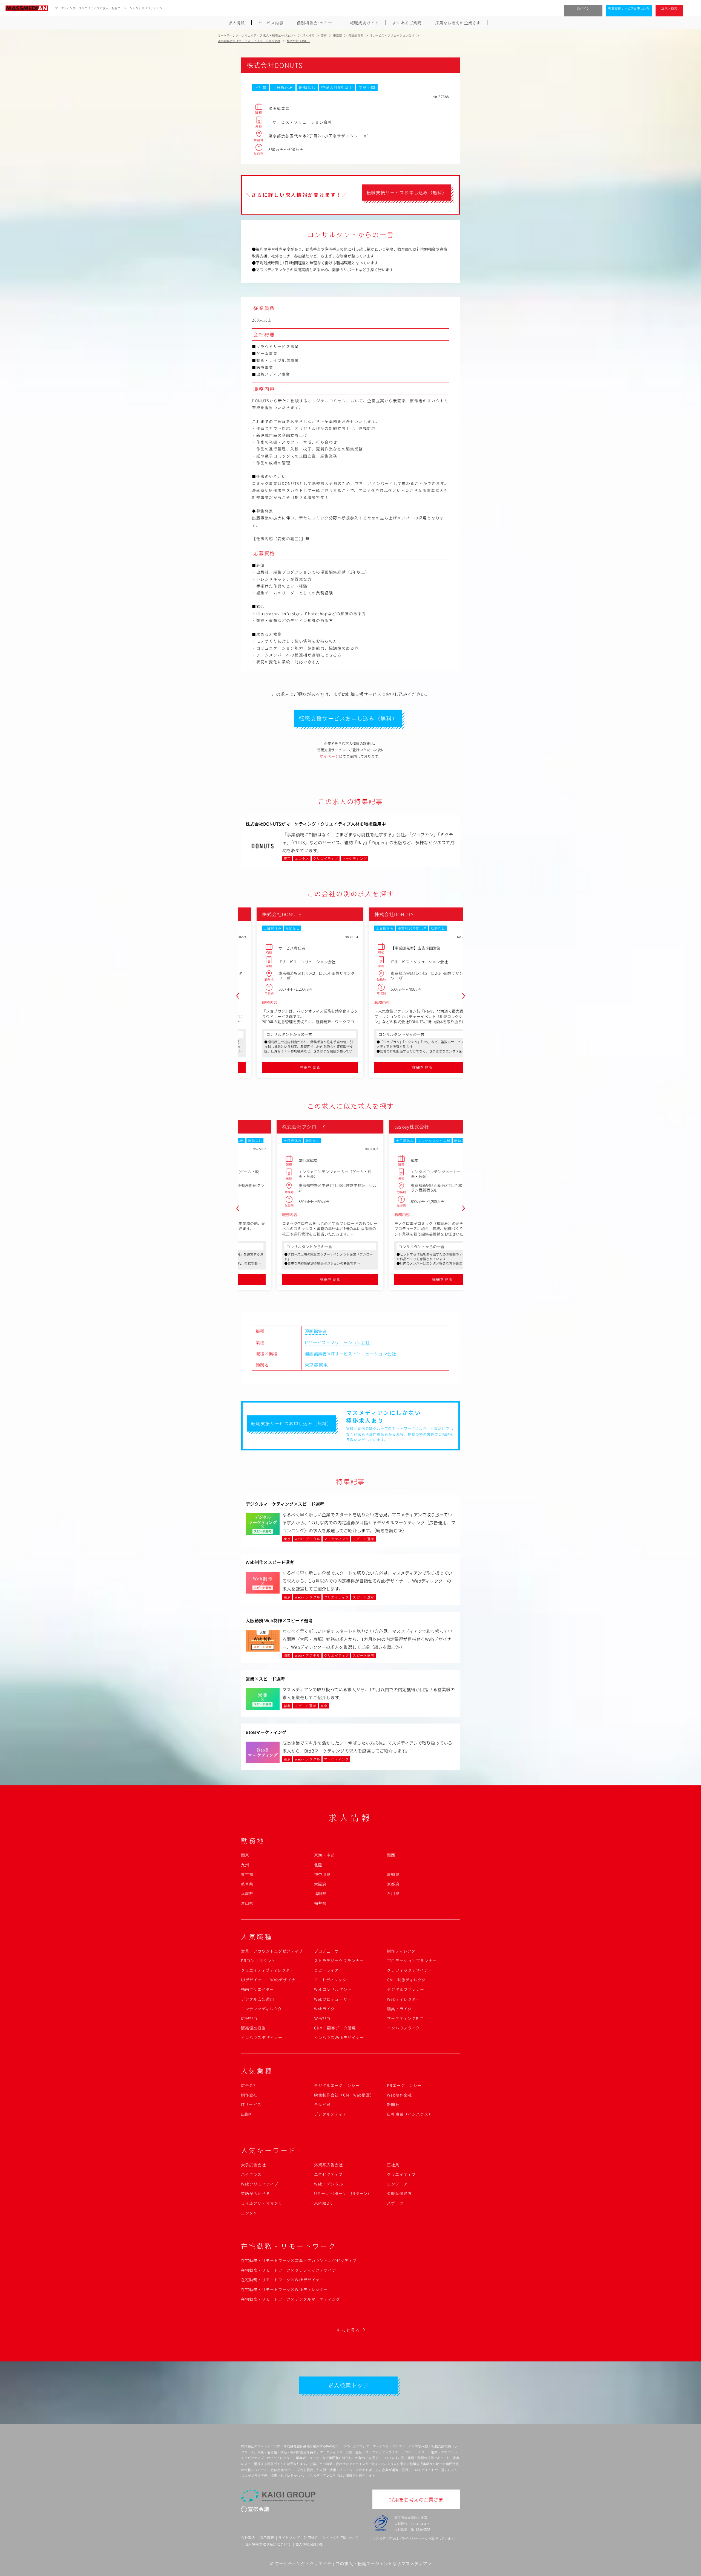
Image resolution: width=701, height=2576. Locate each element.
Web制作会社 (400, 2095)
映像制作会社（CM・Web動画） (344, 2095)
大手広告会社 (253, 2165)
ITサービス (251, 2104)
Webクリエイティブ (260, 2184)
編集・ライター (401, 2009)
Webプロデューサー (333, 1999)
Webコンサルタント (333, 1989)
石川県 (393, 1893)
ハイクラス (251, 2174)
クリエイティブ (401, 2174)
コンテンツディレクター (263, 2009)
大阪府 (320, 1884)
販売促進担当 (253, 2028)
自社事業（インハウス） (410, 2114)
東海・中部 (324, 1855)
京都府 (393, 1884)
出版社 (247, 2114)
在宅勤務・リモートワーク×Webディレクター (284, 2289)
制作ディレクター (403, 1951)
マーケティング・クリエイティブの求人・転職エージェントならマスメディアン (353, 2563)
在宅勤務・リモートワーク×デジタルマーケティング (291, 2299)
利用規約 (311, 2538)
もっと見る (348, 2330)
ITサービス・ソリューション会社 (337, 1342)
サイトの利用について (340, 2538)
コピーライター (328, 1970)
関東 (323, 1364)
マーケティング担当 (405, 2018)
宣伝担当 (322, 2018)
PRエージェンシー (404, 2085)
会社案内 (248, 2538)
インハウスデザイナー (262, 2037)
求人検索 (671, 8)
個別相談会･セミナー (317, 23)
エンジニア (397, 2184)
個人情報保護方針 (309, 2544)
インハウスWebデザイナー (339, 2037)
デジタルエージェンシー (337, 2085)
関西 (391, 1855)
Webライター (327, 2009)
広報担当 (249, 2018)
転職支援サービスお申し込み (629, 8)
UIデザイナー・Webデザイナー (270, 1980)
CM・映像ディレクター (408, 1980)
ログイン (583, 8)
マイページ (329, 756)
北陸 (318, 1865)
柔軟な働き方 (399, 2193)
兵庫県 (247, 1893)
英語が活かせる (255, 2193)
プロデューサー (329, 1951)
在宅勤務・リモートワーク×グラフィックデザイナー (291, 2270)
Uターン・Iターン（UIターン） (343, 2193)
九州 (245, 1865)
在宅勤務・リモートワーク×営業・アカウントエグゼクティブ (299, 2260)
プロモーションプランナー (412, 1961)
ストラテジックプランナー (339, 1961)
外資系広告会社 (329, 2165)
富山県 (247, 1903)
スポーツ (395, 2203)
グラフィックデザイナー (410, 1970)
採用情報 (267, 2538)
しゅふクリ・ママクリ (262, 2203)
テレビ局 (322, 2104)
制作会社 (249, 2095)
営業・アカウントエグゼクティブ (272, 1951)
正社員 (393, 2165)
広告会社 (249, 2085)
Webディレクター (403, 1999)
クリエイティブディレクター (268, 1970)
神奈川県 (322, 1874)
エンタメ (249, 2213)
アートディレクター (332, 1980)
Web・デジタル (329, 2184)
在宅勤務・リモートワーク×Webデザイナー (283, 2280)
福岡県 (320, 1893)
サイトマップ (289, 2538)
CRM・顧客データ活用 (335, 2028)
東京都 (311, 1364)
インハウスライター (405, 2028)
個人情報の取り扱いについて (268, 2544)
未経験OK (323, 2203)
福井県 (320, 1903)
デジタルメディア (331, 2114)
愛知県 (393, 1874)
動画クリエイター (257, 1989)
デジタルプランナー (406, 1989)
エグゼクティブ (328, 2174)
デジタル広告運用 (258, 1999)
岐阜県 (247, 1884)
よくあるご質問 (407, 23)
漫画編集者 (316, 1331)
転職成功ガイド (364, 23)
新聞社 (393, 2104)
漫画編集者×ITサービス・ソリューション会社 (350, 1354)
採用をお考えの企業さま (458, 23)
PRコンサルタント (258, 1961)
